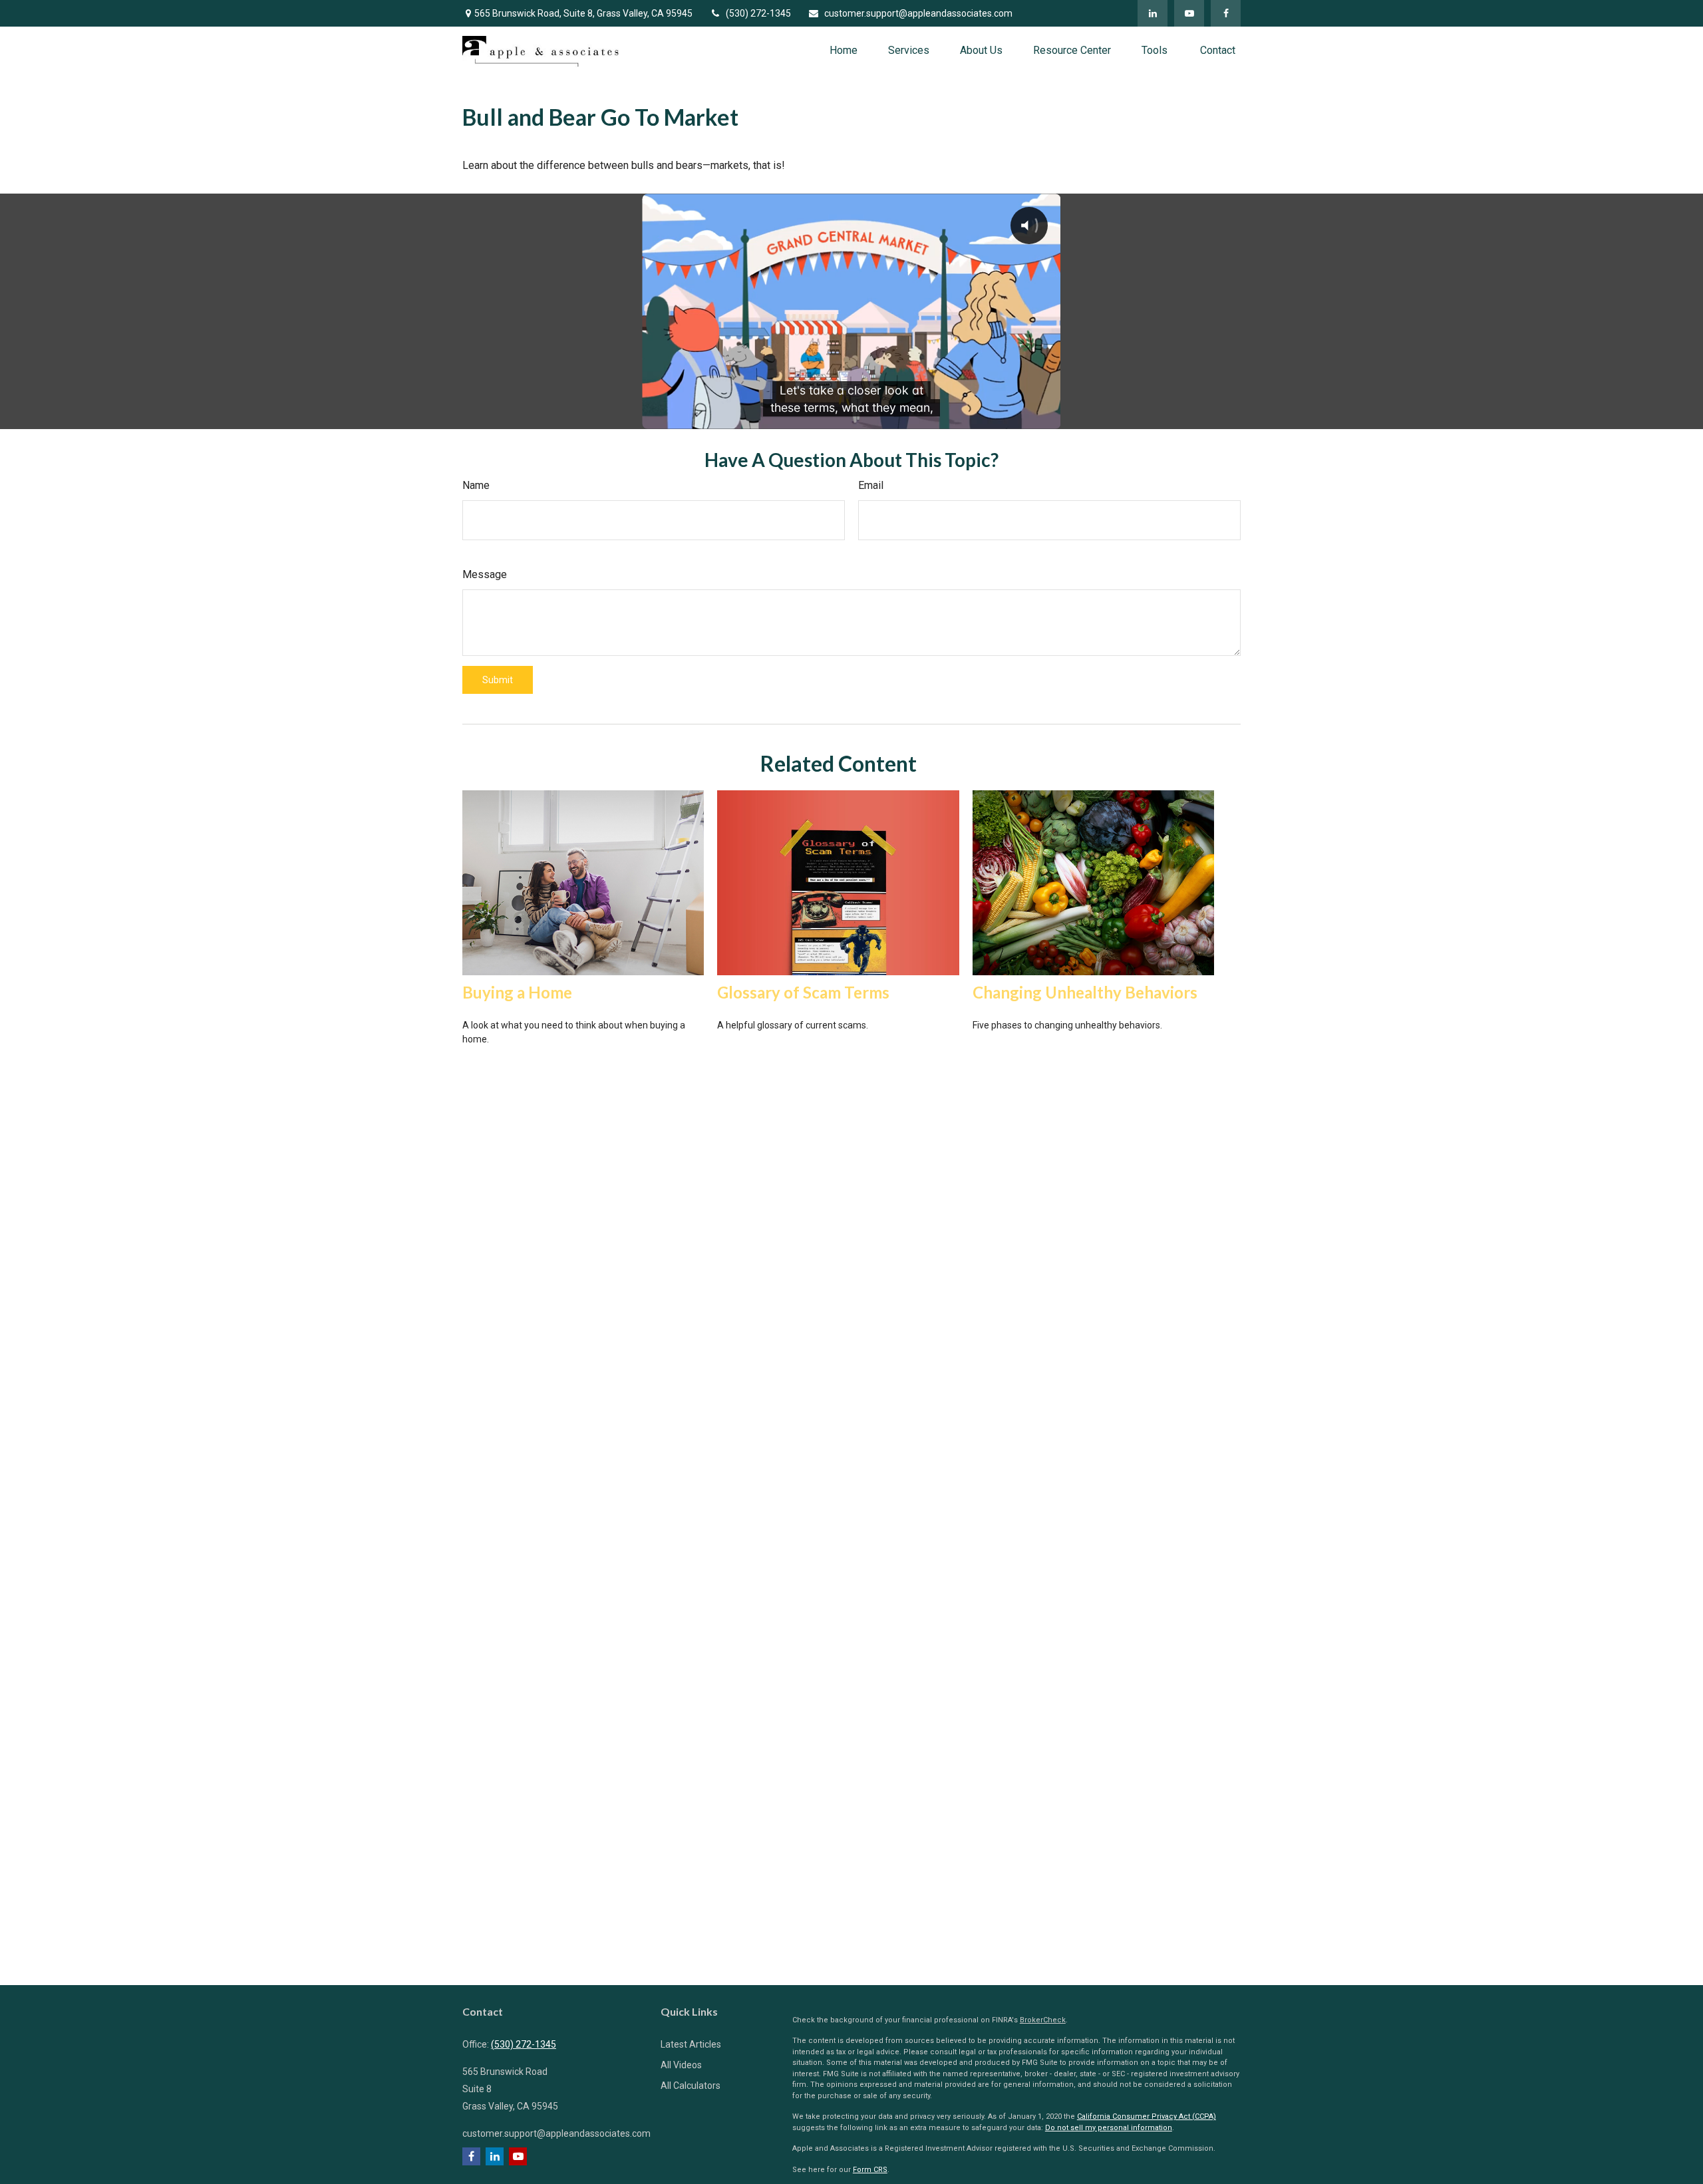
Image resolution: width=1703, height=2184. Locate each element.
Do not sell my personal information (1109, 2128)
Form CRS (870, 2170)
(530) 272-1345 (758, 13)
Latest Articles (691, 2044)
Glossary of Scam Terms (803, 992)
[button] (844, 50)
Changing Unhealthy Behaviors (1085, 992)
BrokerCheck (1043, 2020)
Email (871, 485)
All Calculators (691, 2086)
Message (485, 574)
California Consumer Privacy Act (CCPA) (1147, 2116)
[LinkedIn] (1153, 13)
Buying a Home (517, 992)
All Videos (681, 2065)
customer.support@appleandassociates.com (918, 13)
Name (476, 485)
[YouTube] (1189, 13)
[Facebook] (1226, 13)
